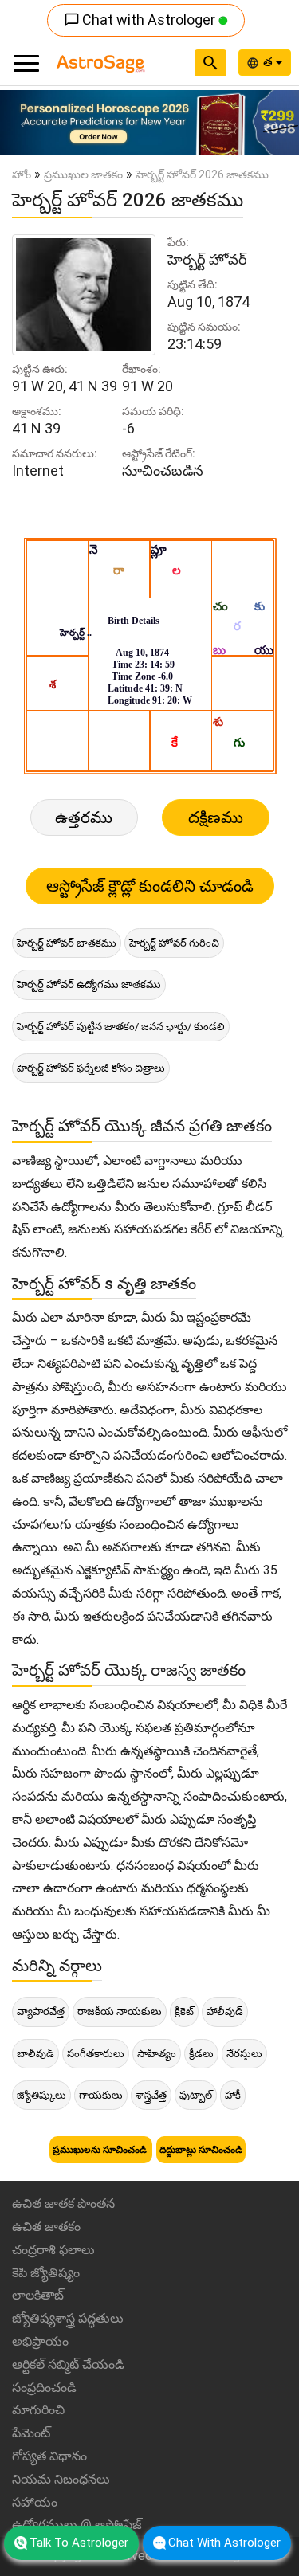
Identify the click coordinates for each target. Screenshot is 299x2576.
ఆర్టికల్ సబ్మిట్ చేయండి (68, 2364)
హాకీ (233, 2095)
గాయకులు (101, 2095)
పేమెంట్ (31, 2433)
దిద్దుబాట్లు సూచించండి (201, 2150)
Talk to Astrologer (79, 2543)
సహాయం (35, 2502)
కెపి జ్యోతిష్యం (46, 2273)
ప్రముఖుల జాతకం (83, 174)
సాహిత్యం (157, 2054)
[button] (22, 123)
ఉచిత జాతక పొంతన (63, 2204)
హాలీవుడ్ (225, 2011)
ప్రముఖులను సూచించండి (101, 2150)
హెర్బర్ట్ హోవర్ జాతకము (67, 943)
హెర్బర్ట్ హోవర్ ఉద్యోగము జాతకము (89, 984)
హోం (22, 174)
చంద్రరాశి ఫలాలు (53, 2250)
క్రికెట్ (184, 2011)
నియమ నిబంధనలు (61, 2479)
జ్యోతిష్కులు (41, 2095)
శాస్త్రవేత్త (151, 2095)
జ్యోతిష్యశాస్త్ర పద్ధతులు (68, 2318)
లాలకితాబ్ (38, 2295)
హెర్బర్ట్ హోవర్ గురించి (174, 943)
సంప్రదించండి (44, 2388)
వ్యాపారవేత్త (41, 2011)
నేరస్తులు (244, 2054)
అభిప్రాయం (40, 2341)
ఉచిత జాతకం (46, 2227)
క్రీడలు (201, 2054)
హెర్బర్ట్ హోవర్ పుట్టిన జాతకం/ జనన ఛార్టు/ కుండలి (121, 1027)
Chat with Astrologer (141, 20)
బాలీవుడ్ (35, 2054)
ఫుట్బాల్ (196, 2095)
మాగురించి (38, 2410)
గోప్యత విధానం (49, 2456)
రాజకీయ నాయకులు (120, 2011)
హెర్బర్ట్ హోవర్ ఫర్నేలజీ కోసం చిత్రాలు (91, 1068)
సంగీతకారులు (96, 2054)
